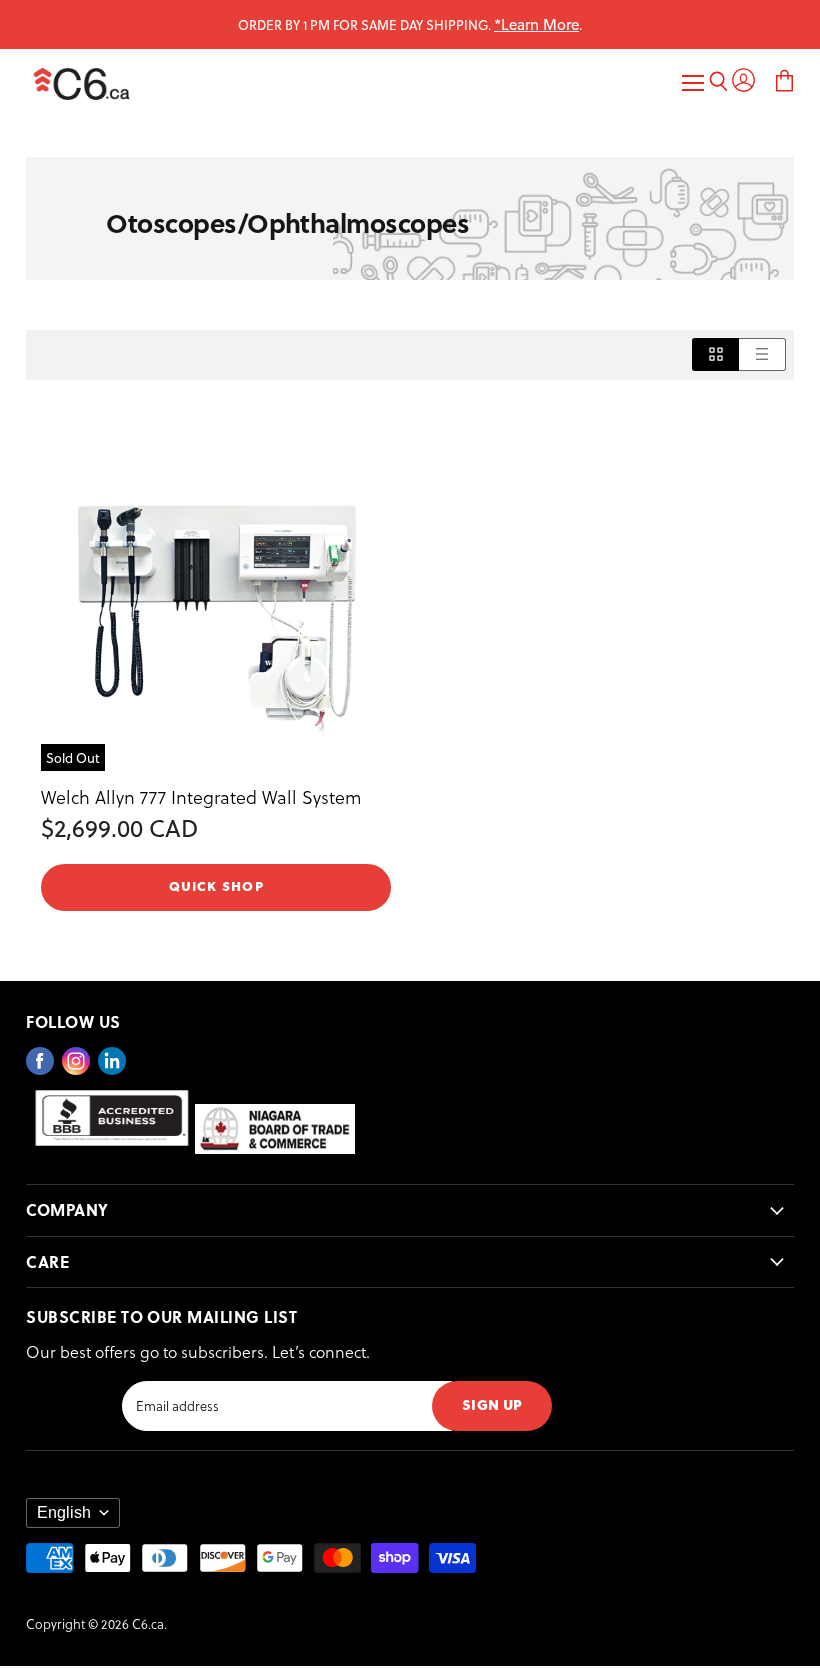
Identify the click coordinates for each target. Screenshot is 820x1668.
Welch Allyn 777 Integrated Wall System (201, 796)
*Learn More (536, 24)
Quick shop (216, 885)
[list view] (762, 354)
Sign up (492, 1403)
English (64, 1512)
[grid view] (715, 354)
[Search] (718, 83)
